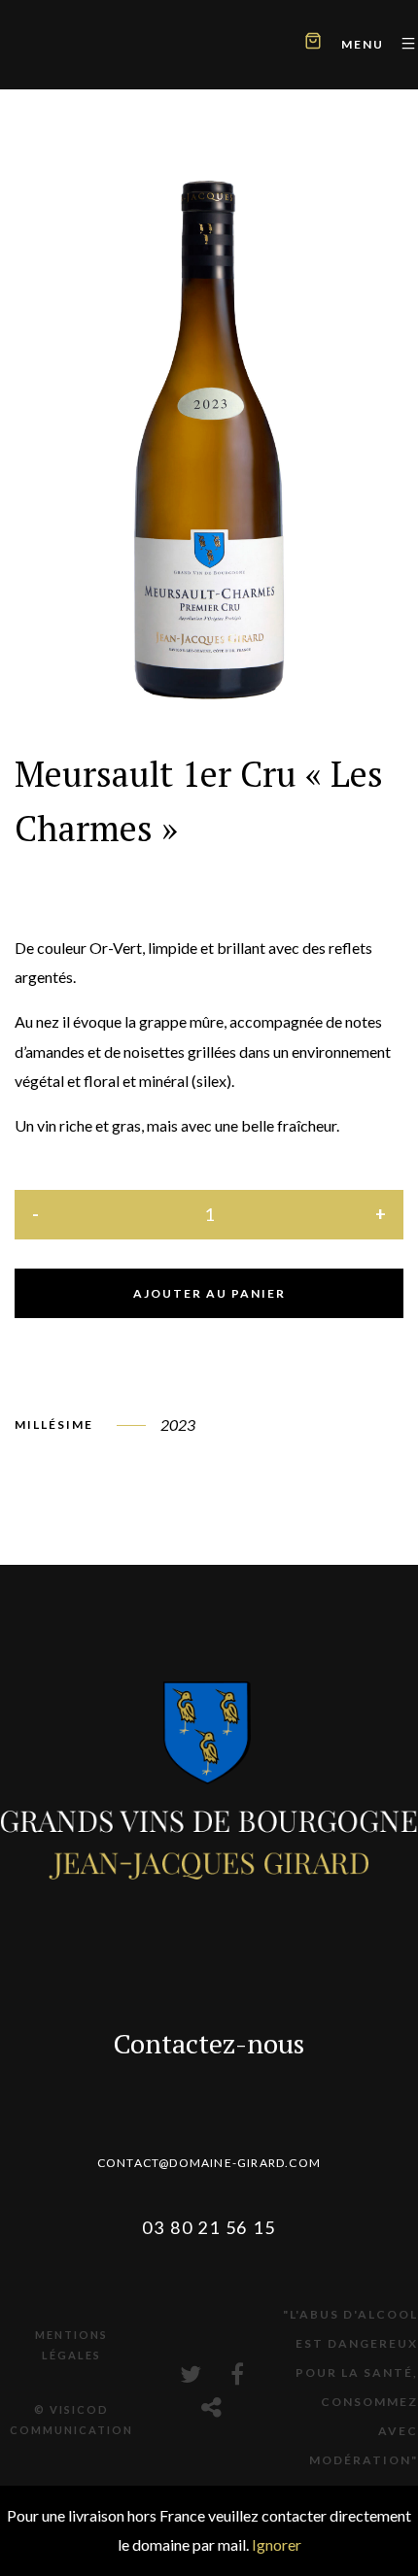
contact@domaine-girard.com (209, 2163)
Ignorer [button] (277, 2544)
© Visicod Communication (71, 2420)
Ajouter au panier (209, 1293)
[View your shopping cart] (313, 43)
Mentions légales (71, 2345)
